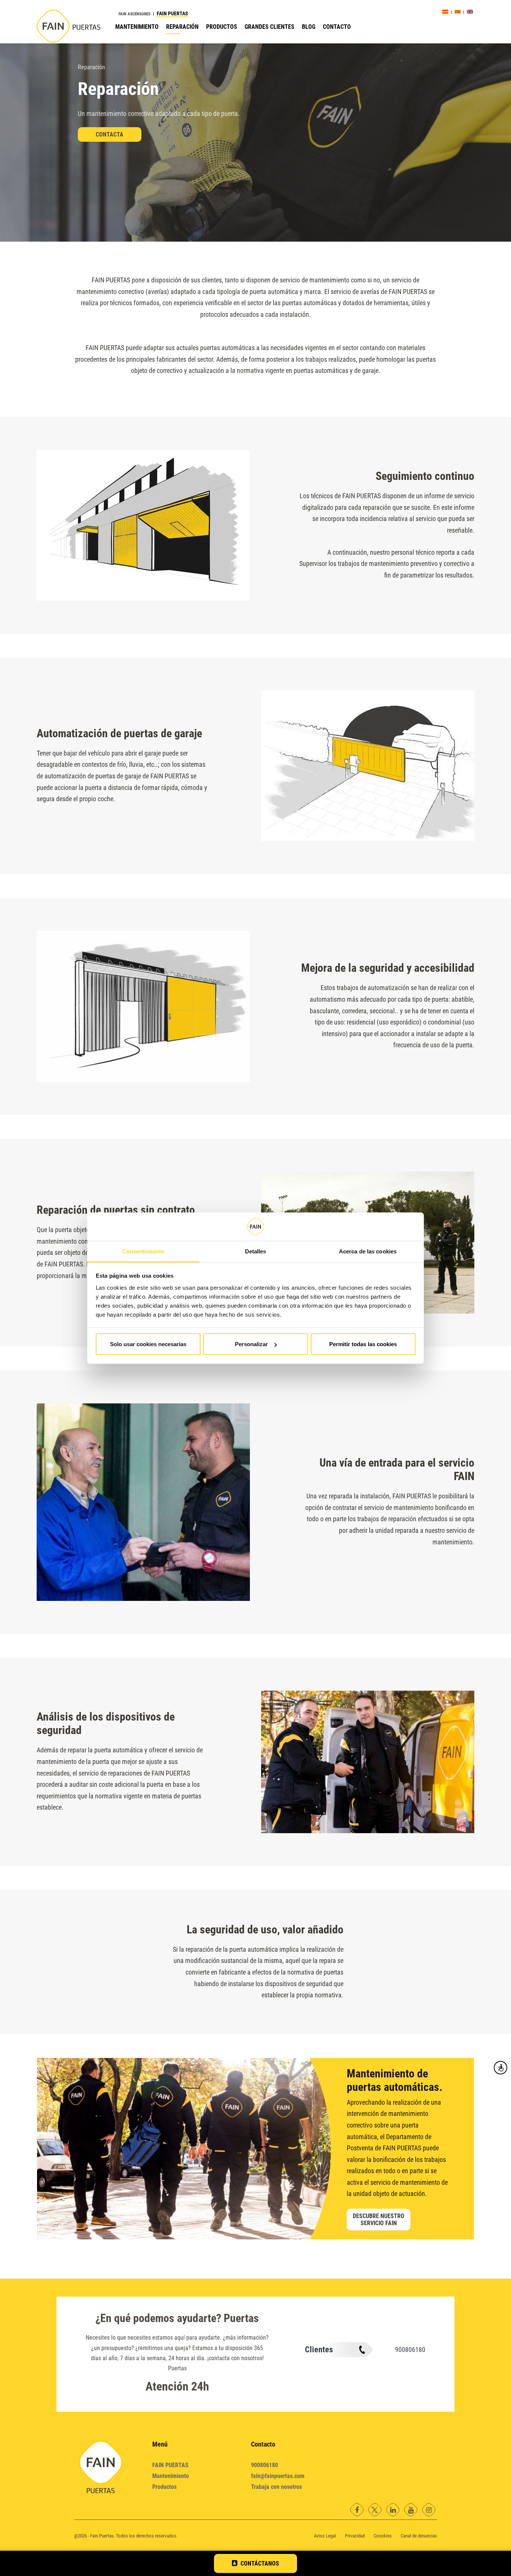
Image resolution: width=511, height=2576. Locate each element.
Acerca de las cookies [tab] (368, 1251)
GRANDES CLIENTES (270, 27)
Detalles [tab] (256, 1251)
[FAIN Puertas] (68, 27)
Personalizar (251, 1344)
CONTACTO (337, 27)
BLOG (309, 27)
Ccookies (383, 2536)
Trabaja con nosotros (276, 2487)
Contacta (110, 134)
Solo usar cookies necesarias (148, 1344)
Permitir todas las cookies (363, 1344)
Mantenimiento (171, 2476)
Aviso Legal (325, 2536)
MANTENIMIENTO (137, 27)
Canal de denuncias (419, 2536)
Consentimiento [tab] (143, 1251)
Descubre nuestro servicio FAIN (379, 2220)
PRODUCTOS (222, 27)
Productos (164, 2487)
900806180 (410, 2350)
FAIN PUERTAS (172, 13)
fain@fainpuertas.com (278, 2476)
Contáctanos (260, 2563)
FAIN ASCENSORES (134, 14)
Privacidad (355, 2536)
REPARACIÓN (182, 27)
